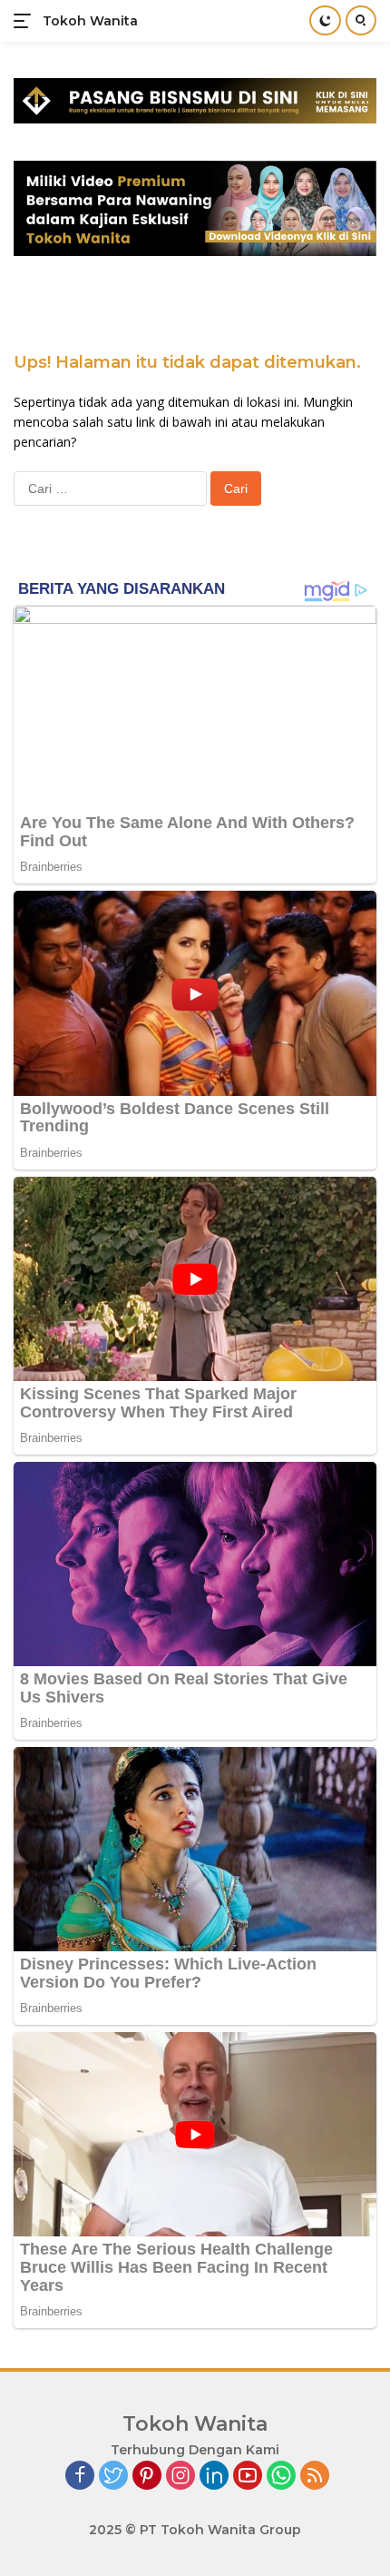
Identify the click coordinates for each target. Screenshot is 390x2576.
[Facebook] (80, 2477)
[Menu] (26, 21)
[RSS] (315, 2477)
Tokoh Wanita (90, 21)
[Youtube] (248, 2477)
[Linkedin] (214, 2477)
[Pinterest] (147, 2477)
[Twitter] (113, 2477)
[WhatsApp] (281, 2477)
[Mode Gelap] (325, 20)
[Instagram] (180, 2477)
